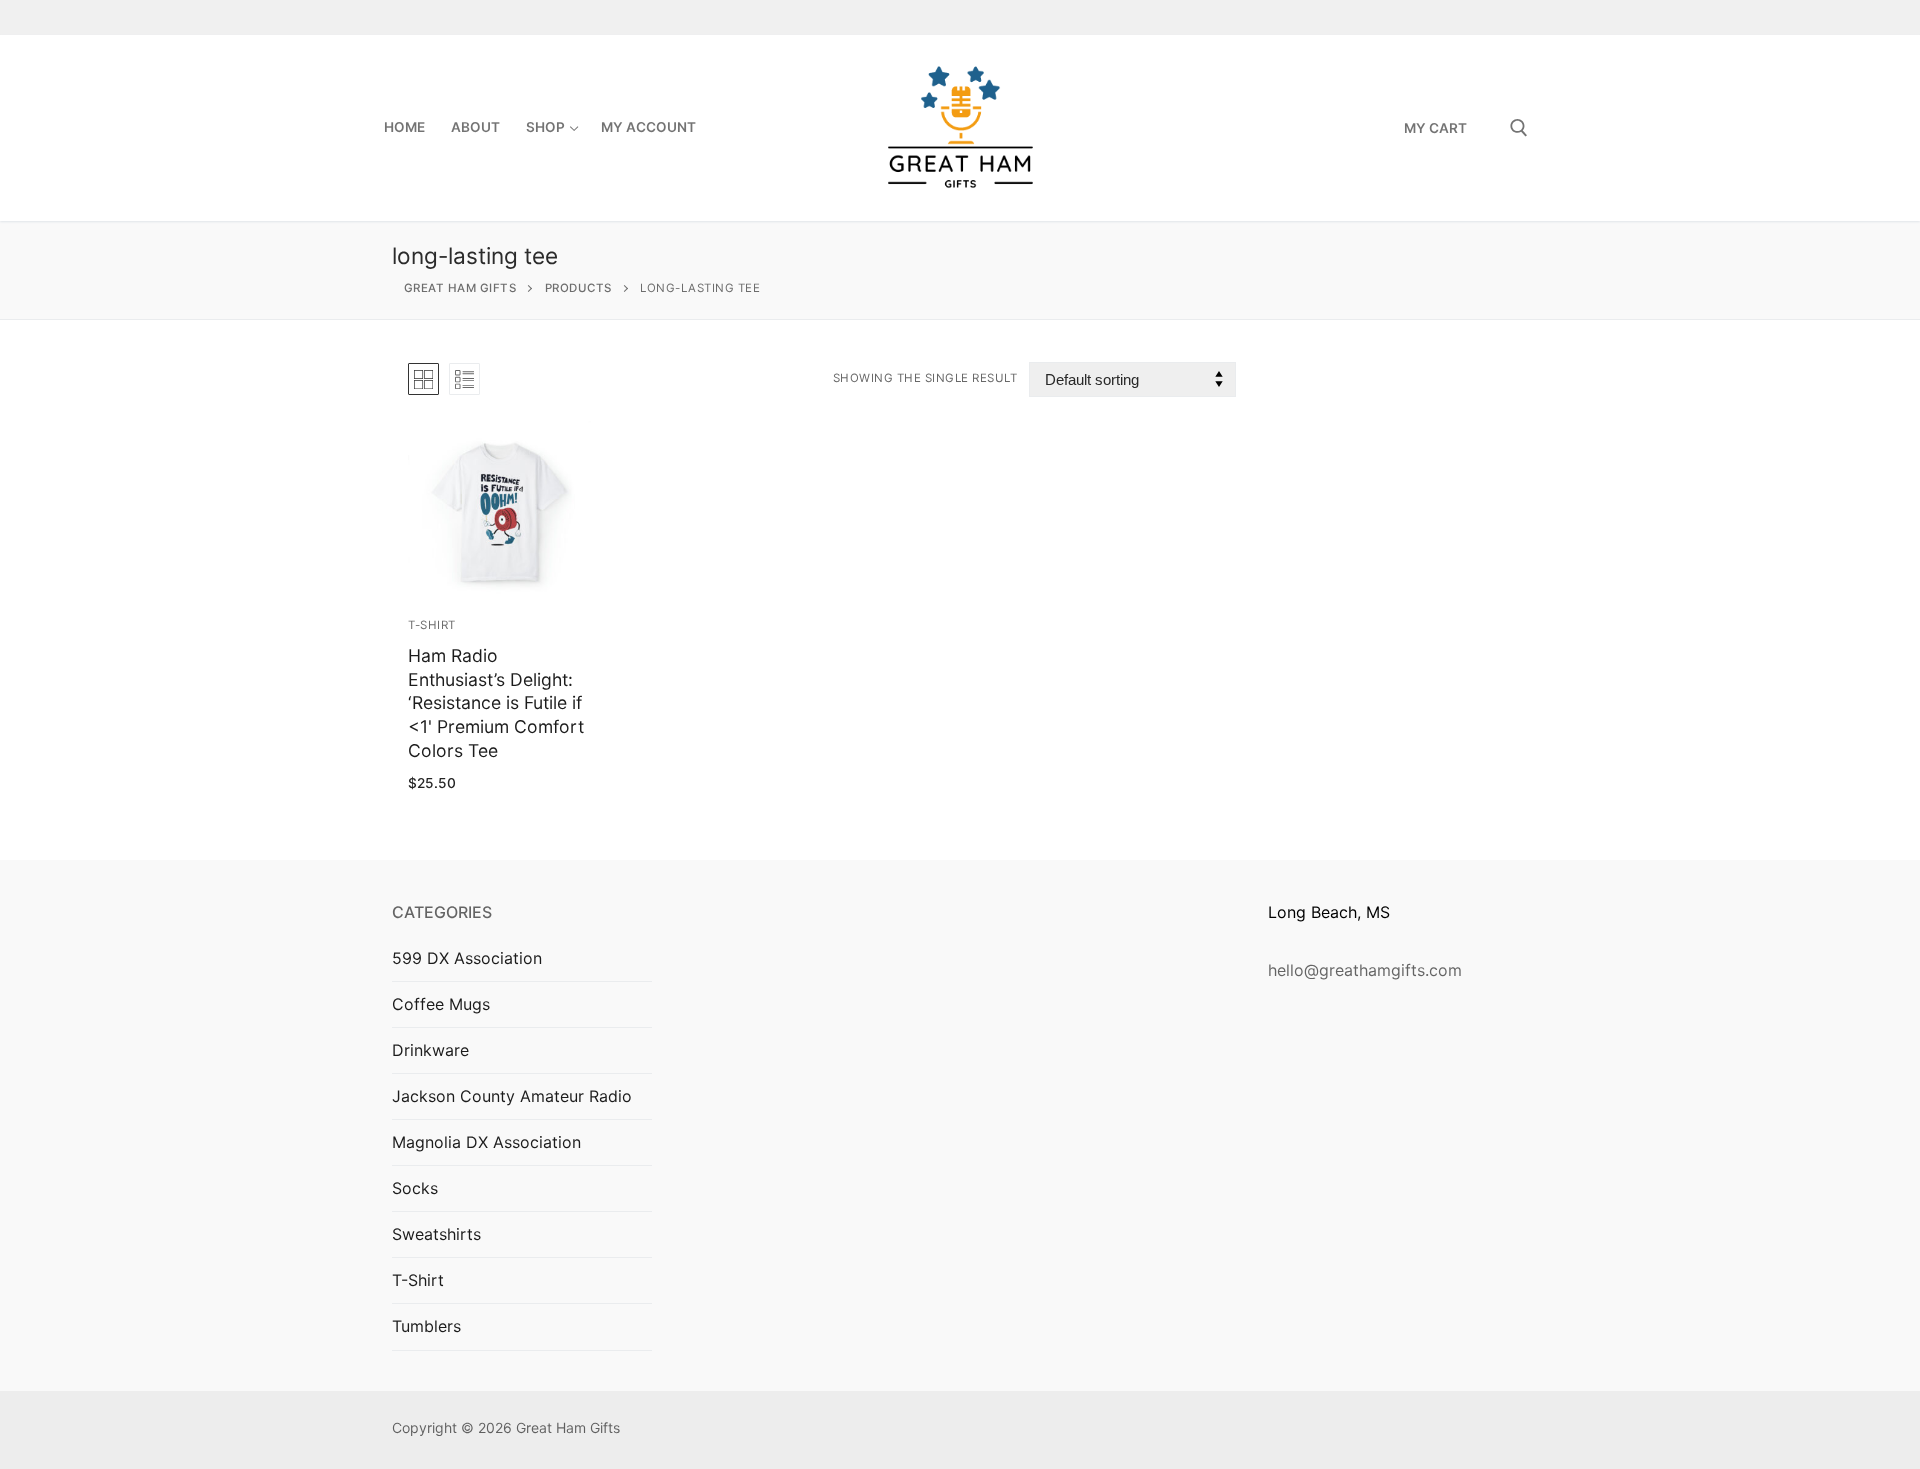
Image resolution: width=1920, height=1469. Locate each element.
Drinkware (430, 1050)
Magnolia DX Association (486, 1142)
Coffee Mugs (441, 1004)
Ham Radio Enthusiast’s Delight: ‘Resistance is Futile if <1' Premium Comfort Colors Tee (496, 703)
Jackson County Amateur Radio (512, 1096)
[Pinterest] (1513, 17)
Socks (415, 1188)
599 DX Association (467, 958)
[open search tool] (1519, 128)
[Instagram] (1478, 17)
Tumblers (426, 1326)
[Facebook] (1444, 17)
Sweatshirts (436, 1234)
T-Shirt (432, 625)
